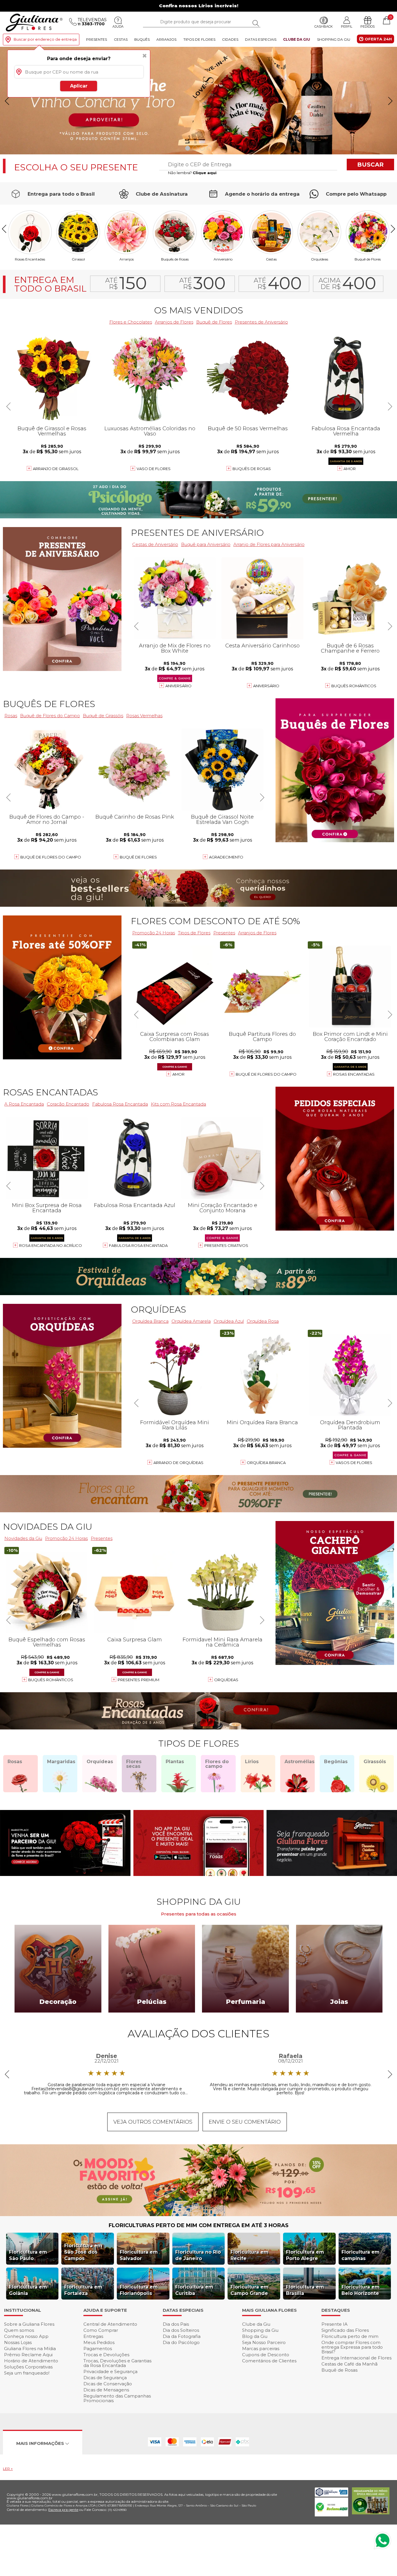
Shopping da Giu (334, 39)
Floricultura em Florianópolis (139, 2290)
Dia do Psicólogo (181, 2342)
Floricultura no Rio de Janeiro (198, 2255)
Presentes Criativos (226, 1245)
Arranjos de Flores (174, 322)
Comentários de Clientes (269, 2361)
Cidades (230, 39)
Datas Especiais (261, 39)
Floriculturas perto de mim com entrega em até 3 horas (199, 2225)
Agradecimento (226, 857)
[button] (390, 101)
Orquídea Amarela (191, 1321)
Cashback (324, 26)
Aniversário (223, 259)
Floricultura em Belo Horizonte (361, 2290)
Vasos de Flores (354, 1463)
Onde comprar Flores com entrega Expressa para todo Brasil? (352, 2347)
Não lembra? (192, 173)
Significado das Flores (345, 2330)
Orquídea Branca (150, 1321)
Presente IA (335, 2324)
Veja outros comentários (153, 2122)
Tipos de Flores (199, 39)
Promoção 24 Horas (154, 933)
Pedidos (368, 26)
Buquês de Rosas (175, 259)
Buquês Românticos (354, 686)
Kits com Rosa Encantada (178, 1104)
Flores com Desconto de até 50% (215, 921)
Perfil (347, 26)
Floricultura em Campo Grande (250, 2290)
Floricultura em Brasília (305, 2290)
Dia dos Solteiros (181, 2330)
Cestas (121, 39)
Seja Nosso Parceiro (264, 2342)
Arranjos (166, 39)
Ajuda (118, 26)
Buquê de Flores (368, 259)
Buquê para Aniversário (206, 544)
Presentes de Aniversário (261, 322)
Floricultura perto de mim (350, 2336)
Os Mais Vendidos (199, 310)
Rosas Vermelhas (144, 716)
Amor (350, 469)
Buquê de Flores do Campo (266, 1074)
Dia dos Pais (176, 2324)
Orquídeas (320, 259)
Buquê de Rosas (339, 2370)
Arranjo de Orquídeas (178, 1463)
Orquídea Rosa (263, 1321)
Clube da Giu (297, 39)
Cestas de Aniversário (155, 544)
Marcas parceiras (261, 2349)
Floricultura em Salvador (139, 2255)
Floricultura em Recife (250, 2255)
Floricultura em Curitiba (194, 2290)
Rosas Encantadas (354, 1074)
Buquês (142, 39)
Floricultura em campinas (361, 2255)
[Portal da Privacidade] (331, 2495)
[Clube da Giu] (199, 2214)
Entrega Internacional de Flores (356, 2358)
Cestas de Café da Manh (349, 2364)
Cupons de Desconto (266, 2355)
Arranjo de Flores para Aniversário (269, 544)
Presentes (96, 39)
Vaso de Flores (154, 469)
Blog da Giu (255, 2336)
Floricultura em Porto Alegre (305, 2255)
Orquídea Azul (229, 1321)
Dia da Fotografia (182, 2336)
